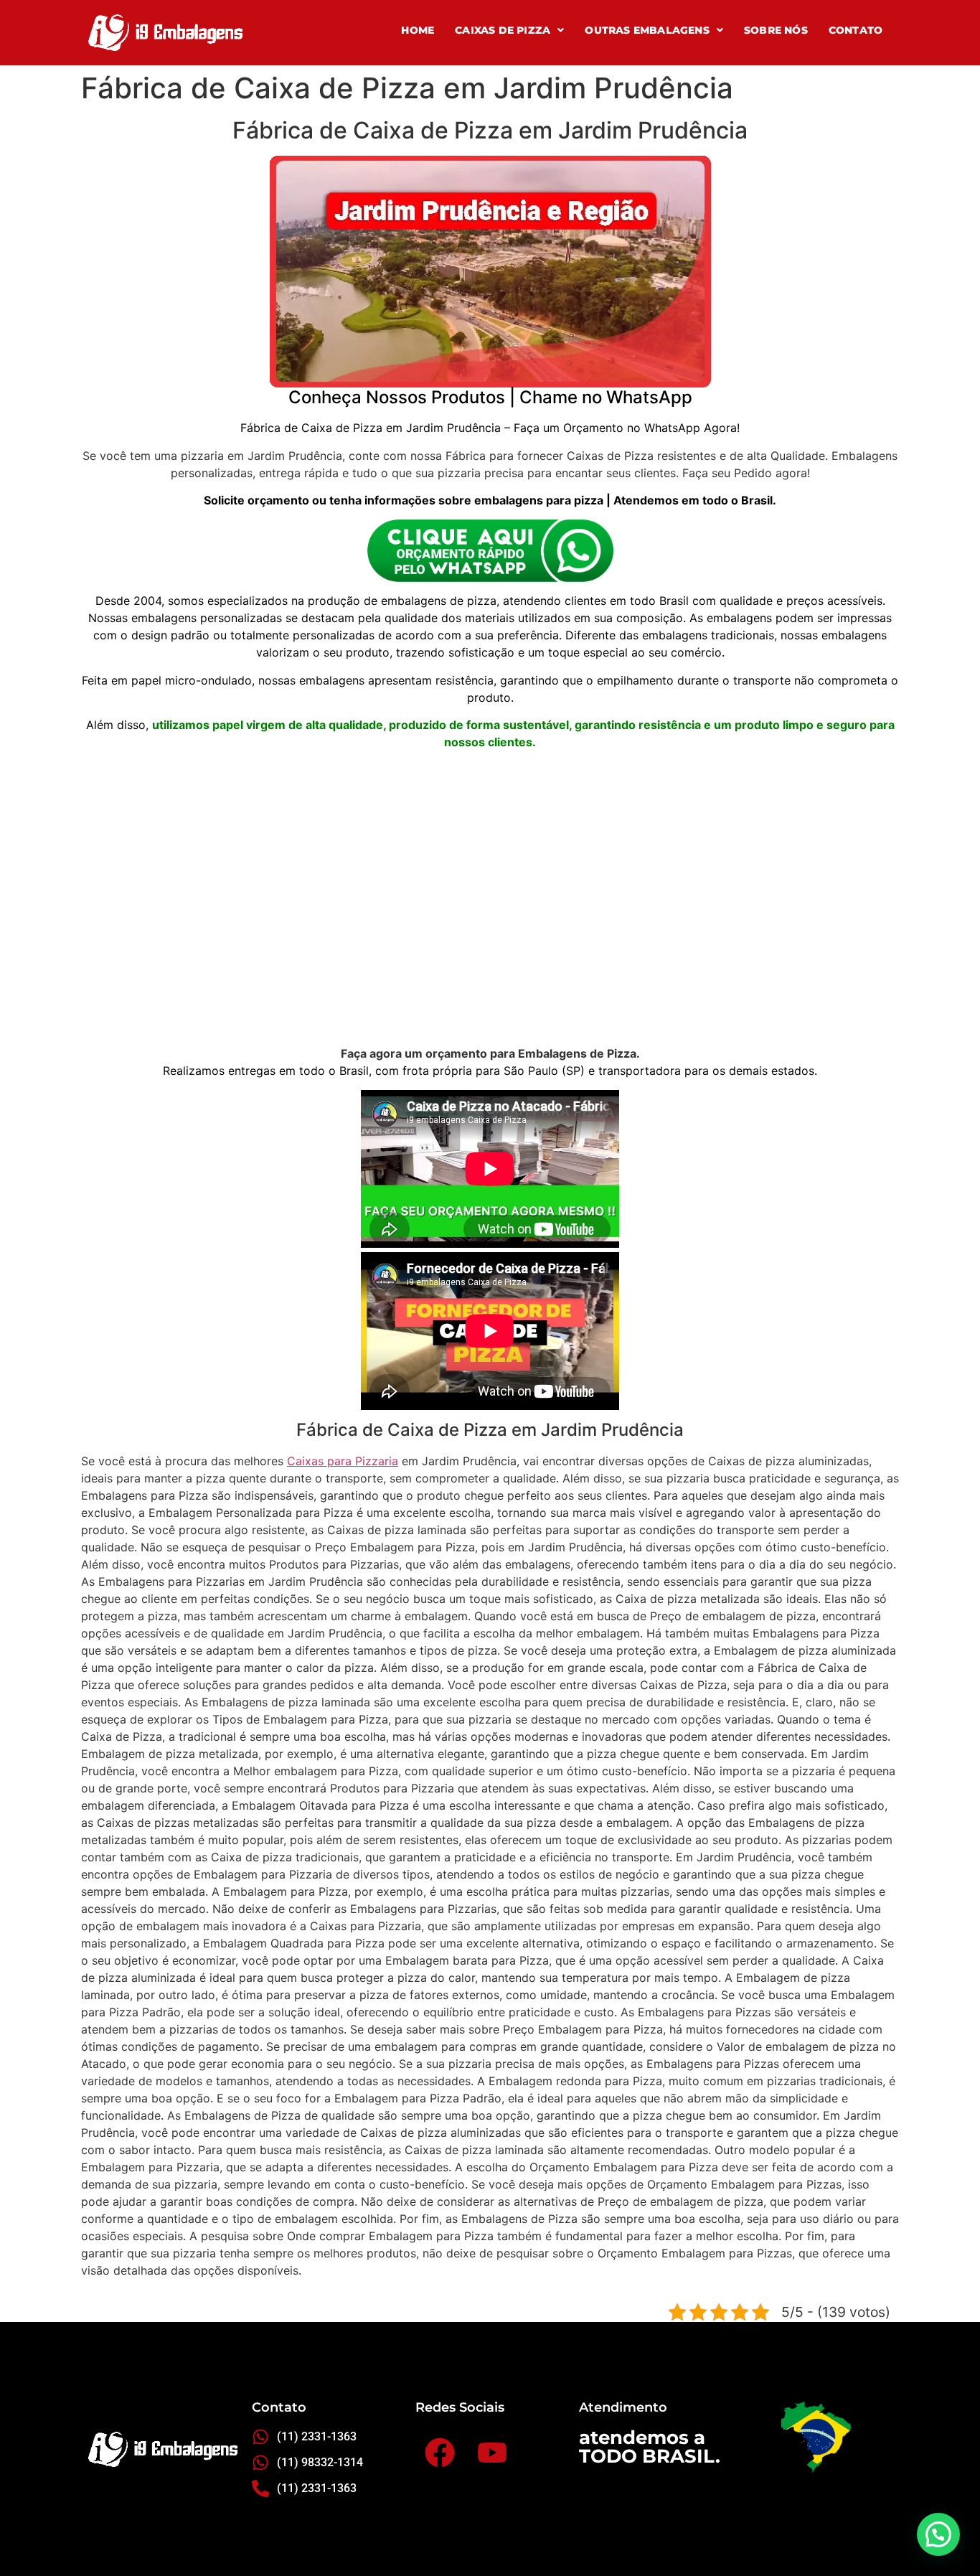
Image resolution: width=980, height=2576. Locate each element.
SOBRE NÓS (776, 30)
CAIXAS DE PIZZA (503, 30)
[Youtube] (492, 2452)
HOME (418, 30)
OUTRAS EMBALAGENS (647, 30)
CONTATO (856, 30)
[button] (509, 30)
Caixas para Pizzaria (343, 1461)
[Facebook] (439, 2452)
